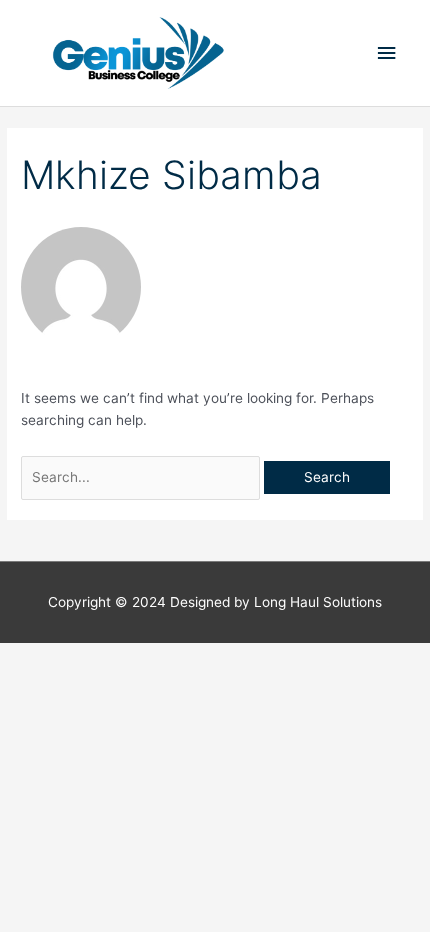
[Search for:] (142, 477)
